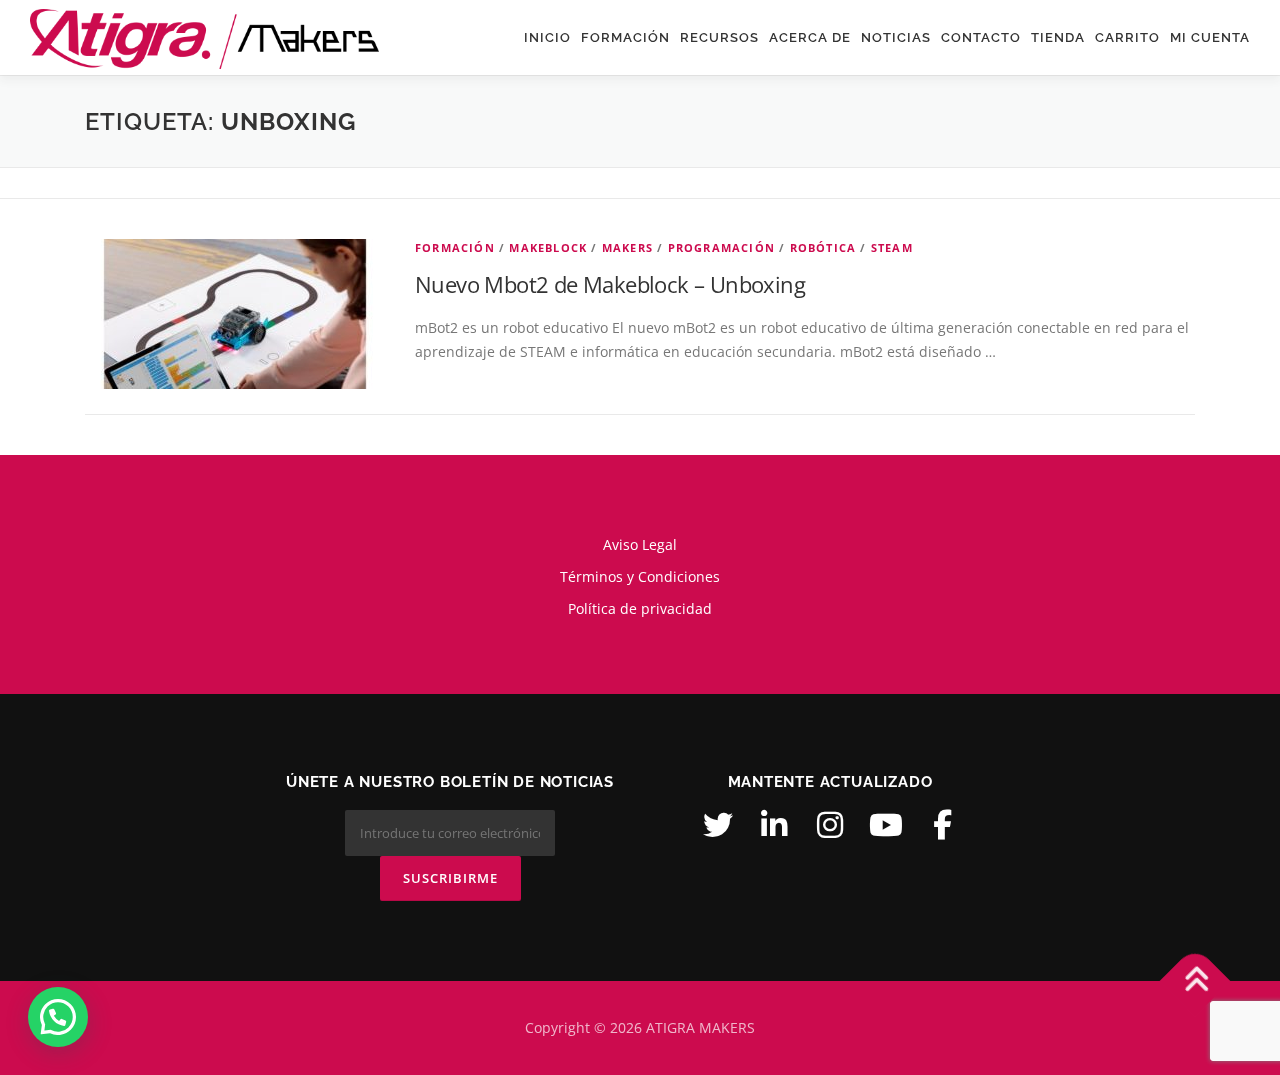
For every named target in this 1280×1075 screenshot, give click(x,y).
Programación (721, 247)
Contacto (981, 37)
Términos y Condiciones (640, 576)
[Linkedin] (774, 825)
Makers (627, 247)
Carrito (1127, 37)
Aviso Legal (640, 544)
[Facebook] (942, 825)
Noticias (896, 37)
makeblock (548, 247)
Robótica (823, 247)
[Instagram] (830, 825)
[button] (58, 1017)
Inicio (547, 37)
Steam (892, 247)
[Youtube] (886, 825)
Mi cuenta (1210, 37)
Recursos (719, 37)
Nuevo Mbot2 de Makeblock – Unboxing (610, 284)
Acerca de (810, 37)
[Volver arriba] (1195, 981)
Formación (625, 37)
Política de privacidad (640, 608)
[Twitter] (718, 825)
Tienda (1058, 37)
